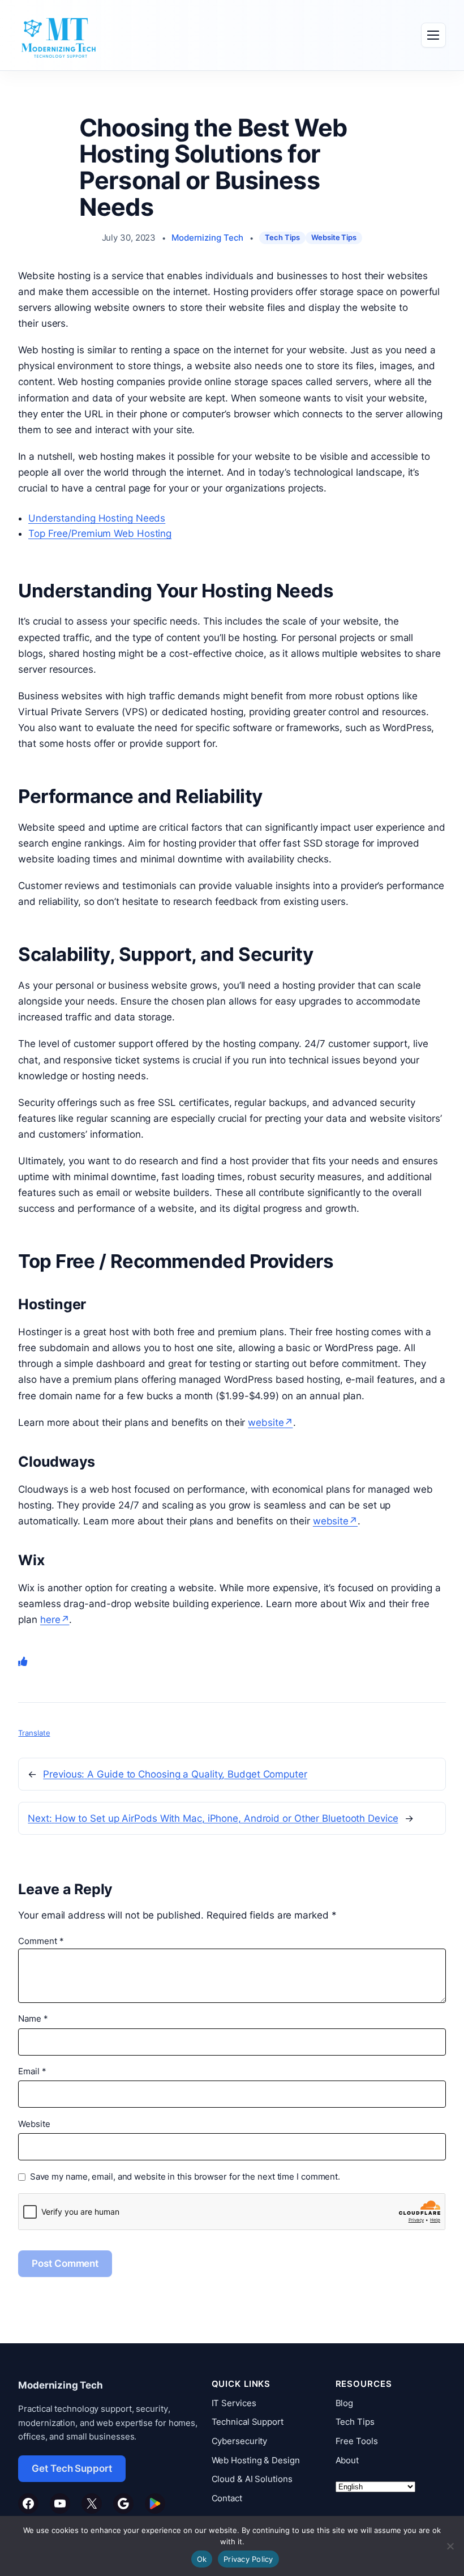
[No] (450, 2546)
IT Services (234, 2403)
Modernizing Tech (207, 238)
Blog (345, 2403)
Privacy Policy (248, 2559)
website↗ (270, 1422)
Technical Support (248, 2422)
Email (32, 2071)
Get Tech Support (72, 2468)
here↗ (55, 1620)
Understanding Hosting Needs (97, 518)
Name (33, 2019)
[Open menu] (433, 35)
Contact (227, 2498)
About (347, 2460)
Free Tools (357, 2441)
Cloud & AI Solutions (252, 2479)
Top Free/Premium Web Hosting (100, 533)
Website (34, 2124)
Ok (202, 2559)
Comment (41, 1941)
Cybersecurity (240, 2441)
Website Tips (334, 238)
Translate (34, 1733)
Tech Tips (282, 238)
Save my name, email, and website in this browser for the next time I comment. (185, 2177)
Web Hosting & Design (256, 2460)
